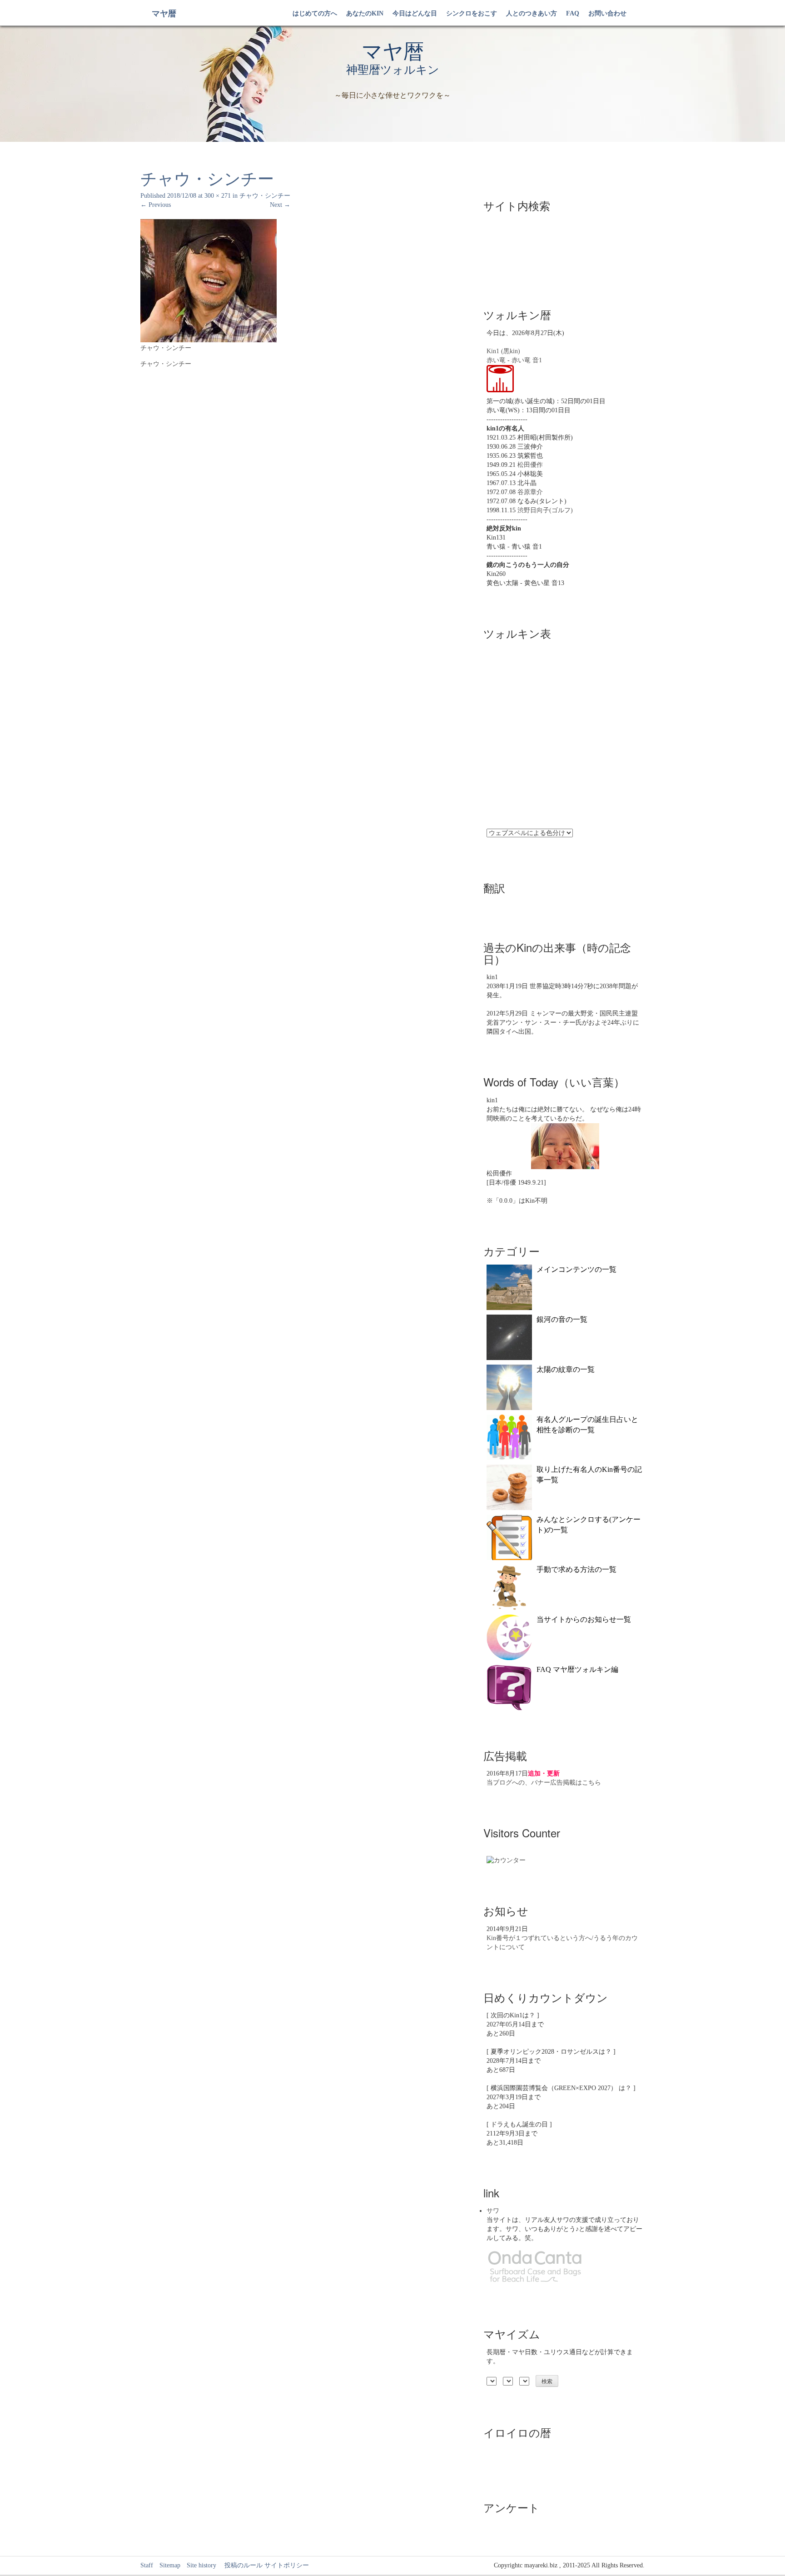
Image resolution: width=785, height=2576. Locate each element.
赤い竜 (496, 360)
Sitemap (170, 2565)
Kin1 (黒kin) (503, 351)
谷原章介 (530, 492)
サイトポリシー (287, 2565)
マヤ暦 (164, 14)
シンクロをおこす (472, 13)
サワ (493, 2211)
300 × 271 (218, 196)
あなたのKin (365, 13)
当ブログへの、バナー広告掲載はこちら (544, 1783)
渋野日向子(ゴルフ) (545, 510)
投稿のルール (240, 2565)
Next (280, 205)
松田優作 (530, 465)
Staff (147, 2565)
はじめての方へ (315, 13)
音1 (537, 360)
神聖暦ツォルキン (393, 70)
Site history (201, 2565)
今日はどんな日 (415, 13)
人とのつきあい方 (532, 13)
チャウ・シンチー (265, 196)
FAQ (573, 13)
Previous (156, 205)
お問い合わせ (607, 13)
